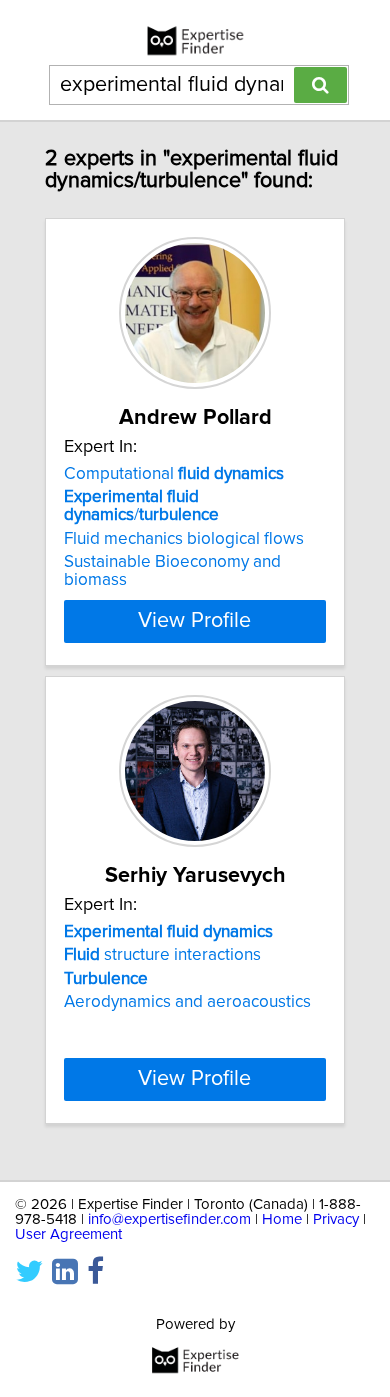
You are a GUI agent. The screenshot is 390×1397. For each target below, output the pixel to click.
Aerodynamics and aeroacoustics (187, 1002)
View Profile (194, 621)
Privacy (336, 1219)
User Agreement (68, 1234)
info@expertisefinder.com (169, 1219)
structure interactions (162, 955)
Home (282, 1219)
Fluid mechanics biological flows (184, 539)
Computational (174, 474)
